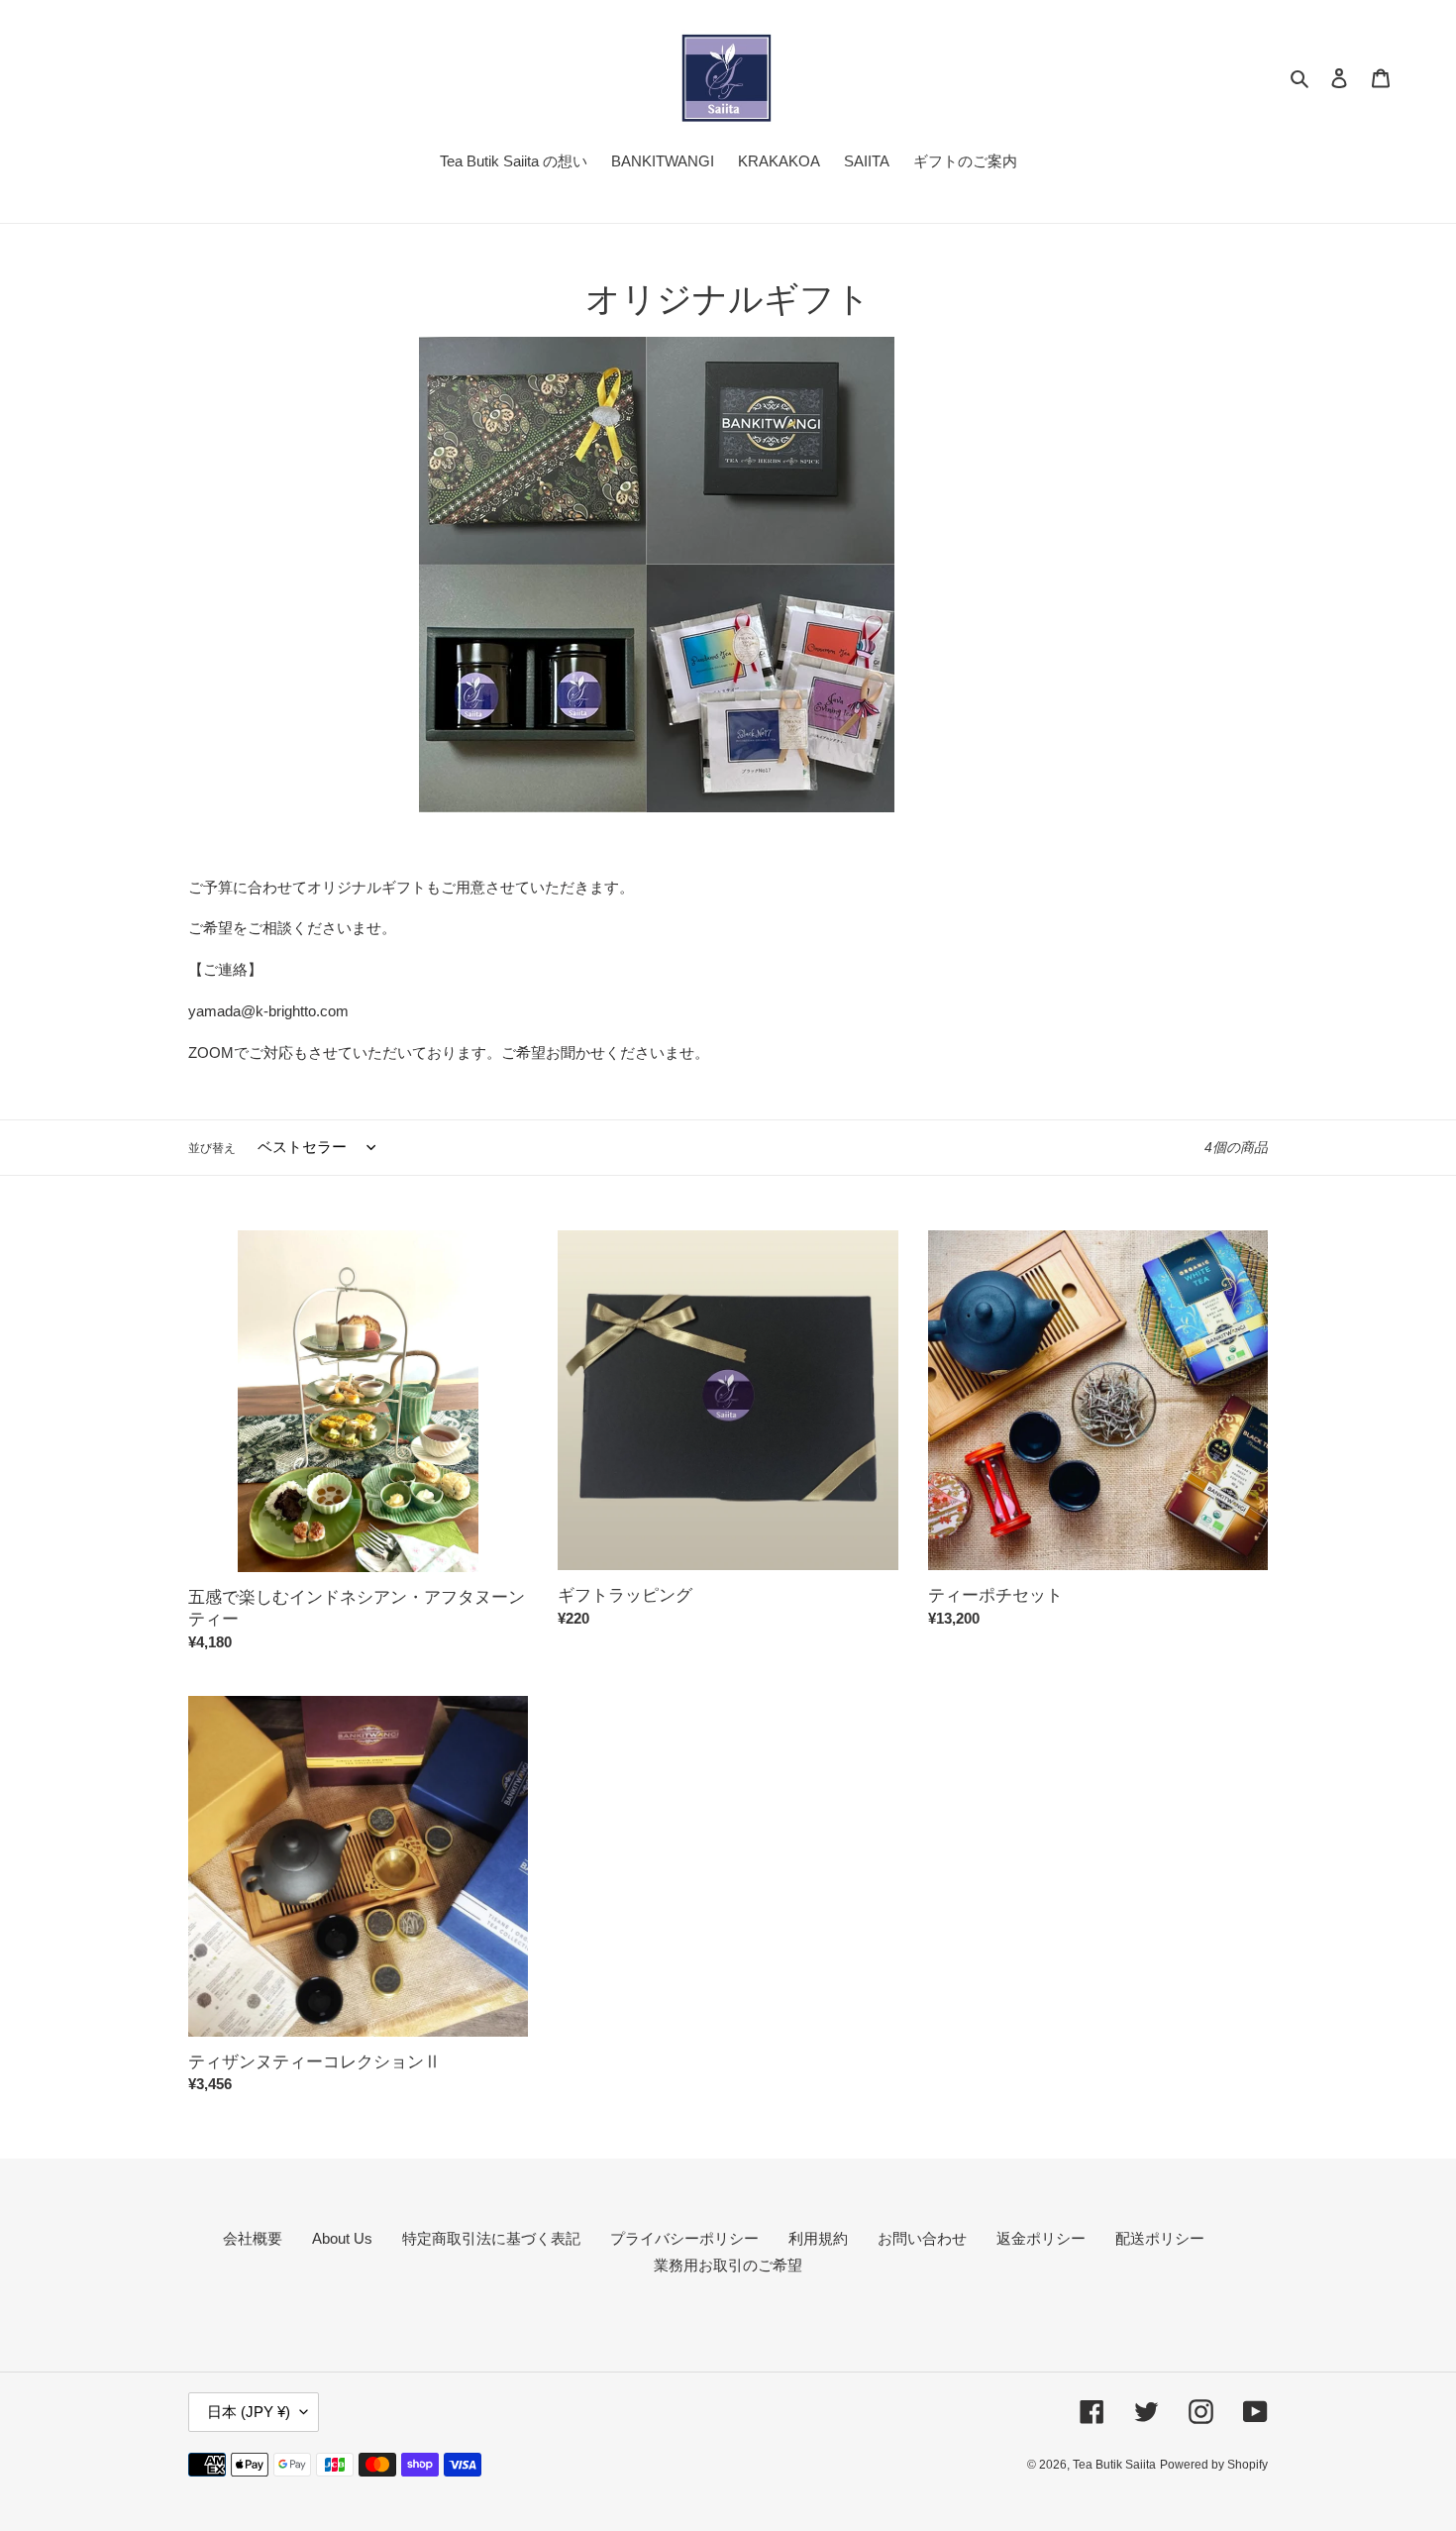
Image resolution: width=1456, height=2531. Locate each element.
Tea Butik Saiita (1114, 2465)
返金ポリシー (1041, 2238)
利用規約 (818, 2238)
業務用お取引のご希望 (728, 2265)
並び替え (212, 1148)
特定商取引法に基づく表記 (491, 2238)
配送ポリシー (1160, 2238)
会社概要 (253, 2238)
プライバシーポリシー (684, 2238)
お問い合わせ (922, 2238)
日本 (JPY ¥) (249, 2412)
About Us (342, 2238)
